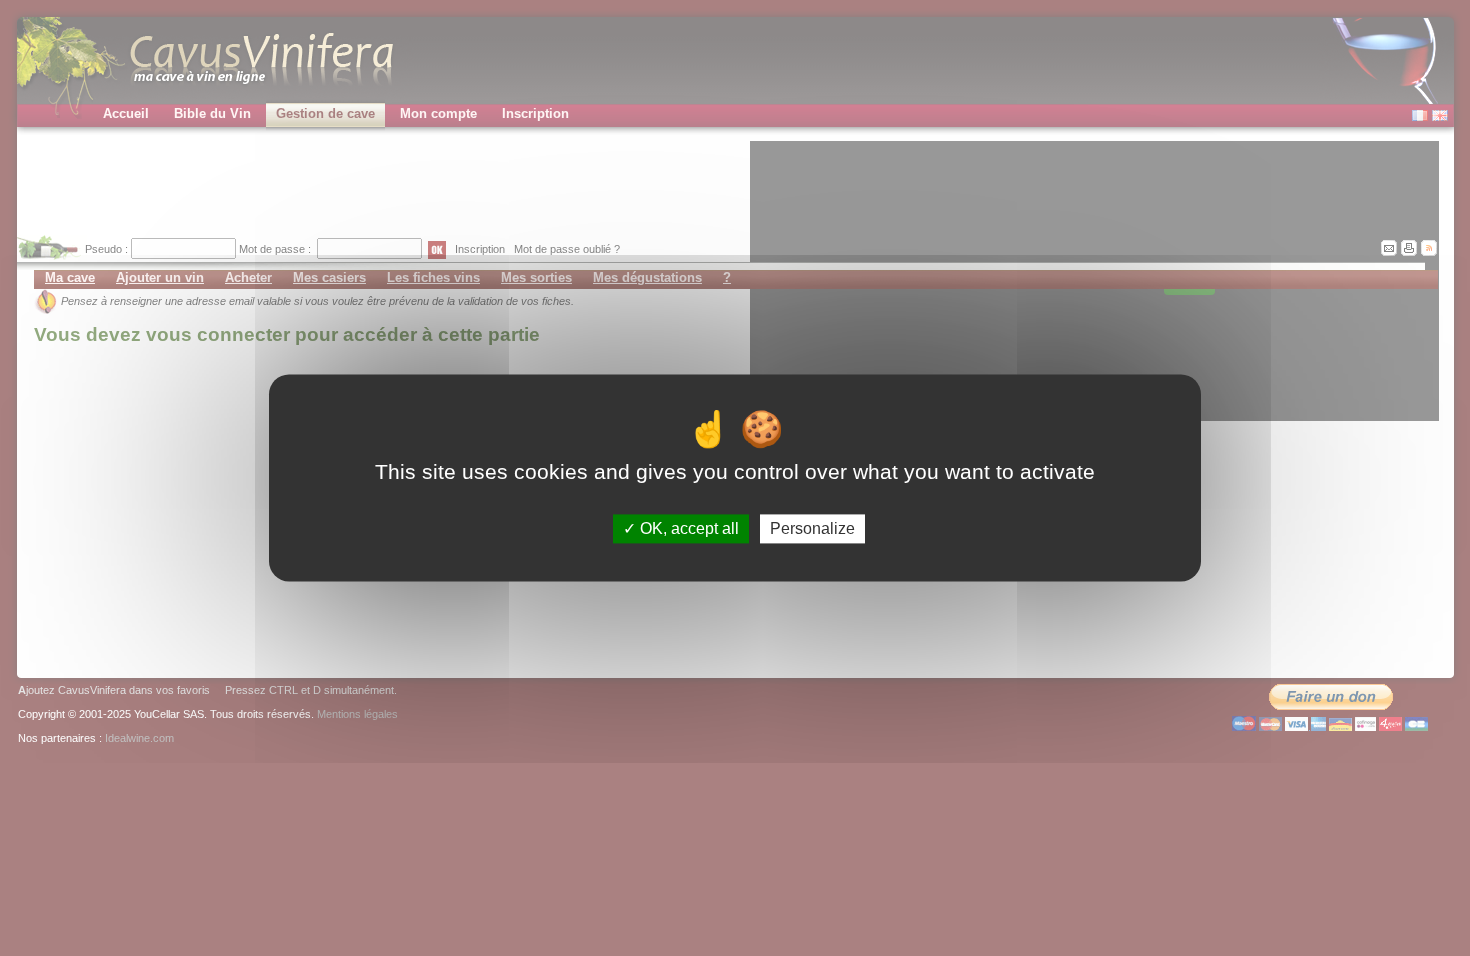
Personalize (812, 528)
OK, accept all (687, 528)
